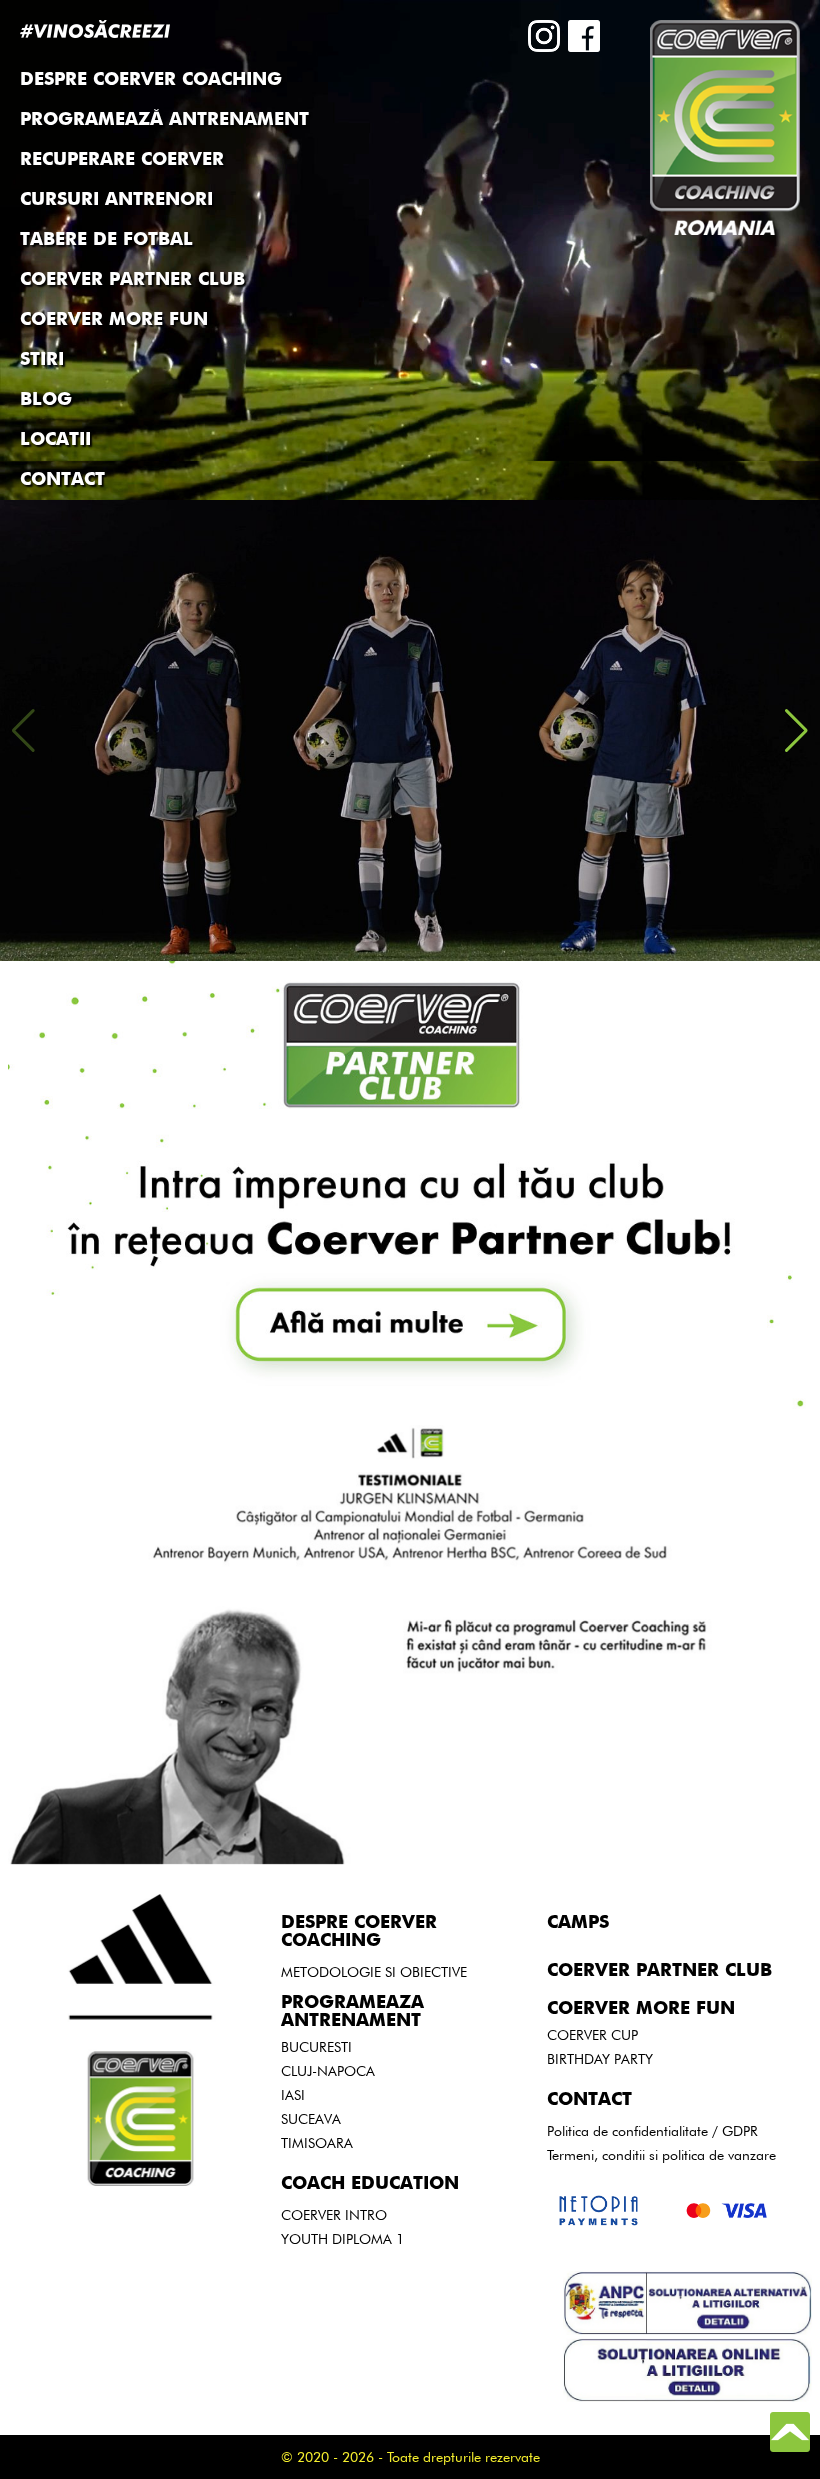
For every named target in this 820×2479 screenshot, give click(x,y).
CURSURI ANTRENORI (116, 200)
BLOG (46, 400)
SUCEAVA (311, 2119)
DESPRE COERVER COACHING (359, 1932)
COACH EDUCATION (370, 2184)
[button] (796, 731)
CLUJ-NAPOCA (328, 2071)
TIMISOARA (317, 2143)
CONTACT (62, 480)
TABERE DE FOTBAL (106, 240)
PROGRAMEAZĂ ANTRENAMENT (164, 120)
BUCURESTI (316, 2047)
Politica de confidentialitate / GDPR (652, 2131)
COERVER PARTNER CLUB (132, 280)
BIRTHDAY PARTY (600, 2059)
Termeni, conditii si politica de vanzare (661, 2155)
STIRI (42, 360)
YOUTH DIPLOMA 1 (342, 2239)
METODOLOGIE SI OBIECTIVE (374, 1972)
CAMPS (578, 1923)
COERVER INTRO (334, 2215)
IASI (293, 2095)
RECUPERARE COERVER (122, 160)
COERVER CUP (592, 2035)
